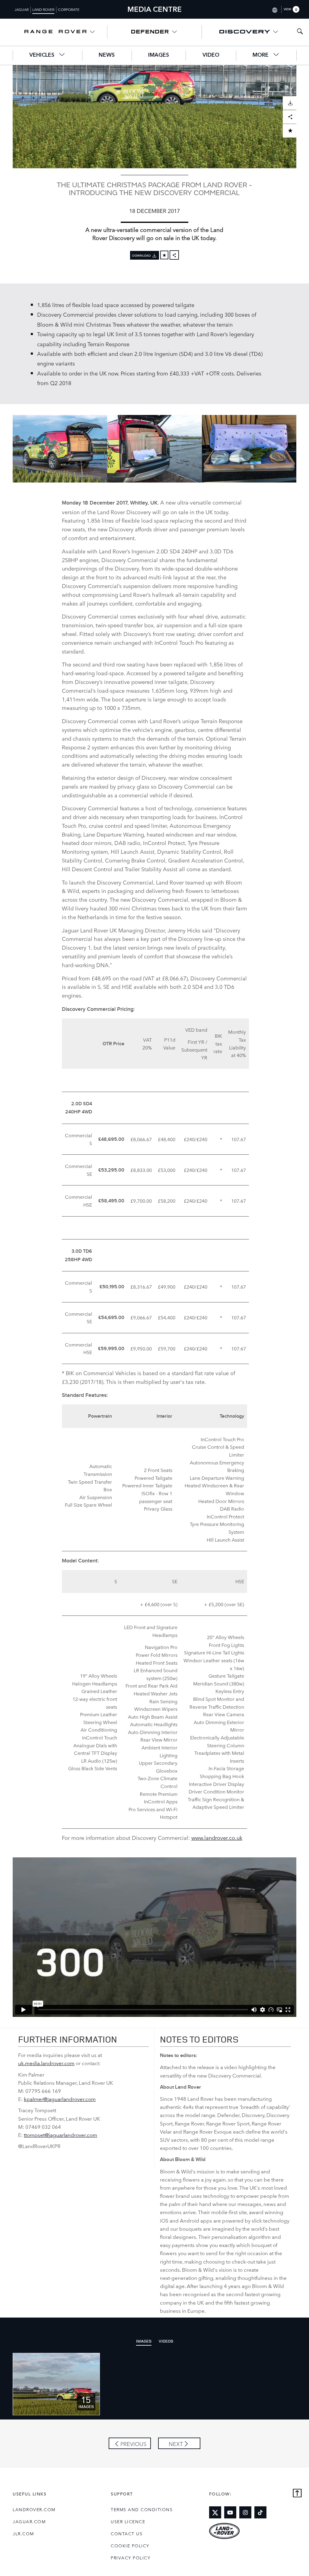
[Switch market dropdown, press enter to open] (274, 9)
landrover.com (34, 2509)
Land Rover (43, 9)
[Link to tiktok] (260, 2512)
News (107, 55)
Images (159, 55)
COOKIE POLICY (130, 2546)
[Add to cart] (164, 255)
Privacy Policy (131, 2558)
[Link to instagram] (245, 2512)
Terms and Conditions (142, 2509)
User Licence (128, 2521)
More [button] (261, 55)
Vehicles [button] (43, 55)
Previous (133, 2444)
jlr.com (23, 2533)
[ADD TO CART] (290, 131)
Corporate (69, 9)
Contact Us (127, 2533)
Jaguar (22, 9)
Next (176, 2444)
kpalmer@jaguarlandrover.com (60, 2099)
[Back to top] (297, 2494)
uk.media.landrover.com (46, 2063)
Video (211, 55)
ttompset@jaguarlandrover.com (61, 2135)
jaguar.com (29, 2521)
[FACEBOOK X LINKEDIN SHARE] (174, 255)
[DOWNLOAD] (290, 103)
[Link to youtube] (230, 2512)
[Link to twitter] (215, 2512)
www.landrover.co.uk (217, 1837)
